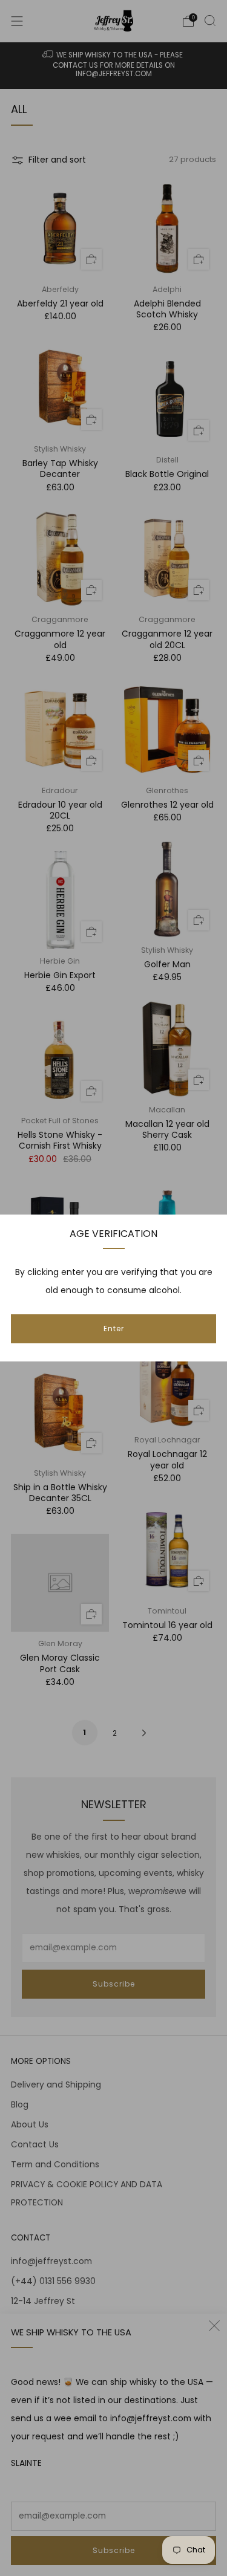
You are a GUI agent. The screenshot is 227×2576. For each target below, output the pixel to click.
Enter (114, 1329)
